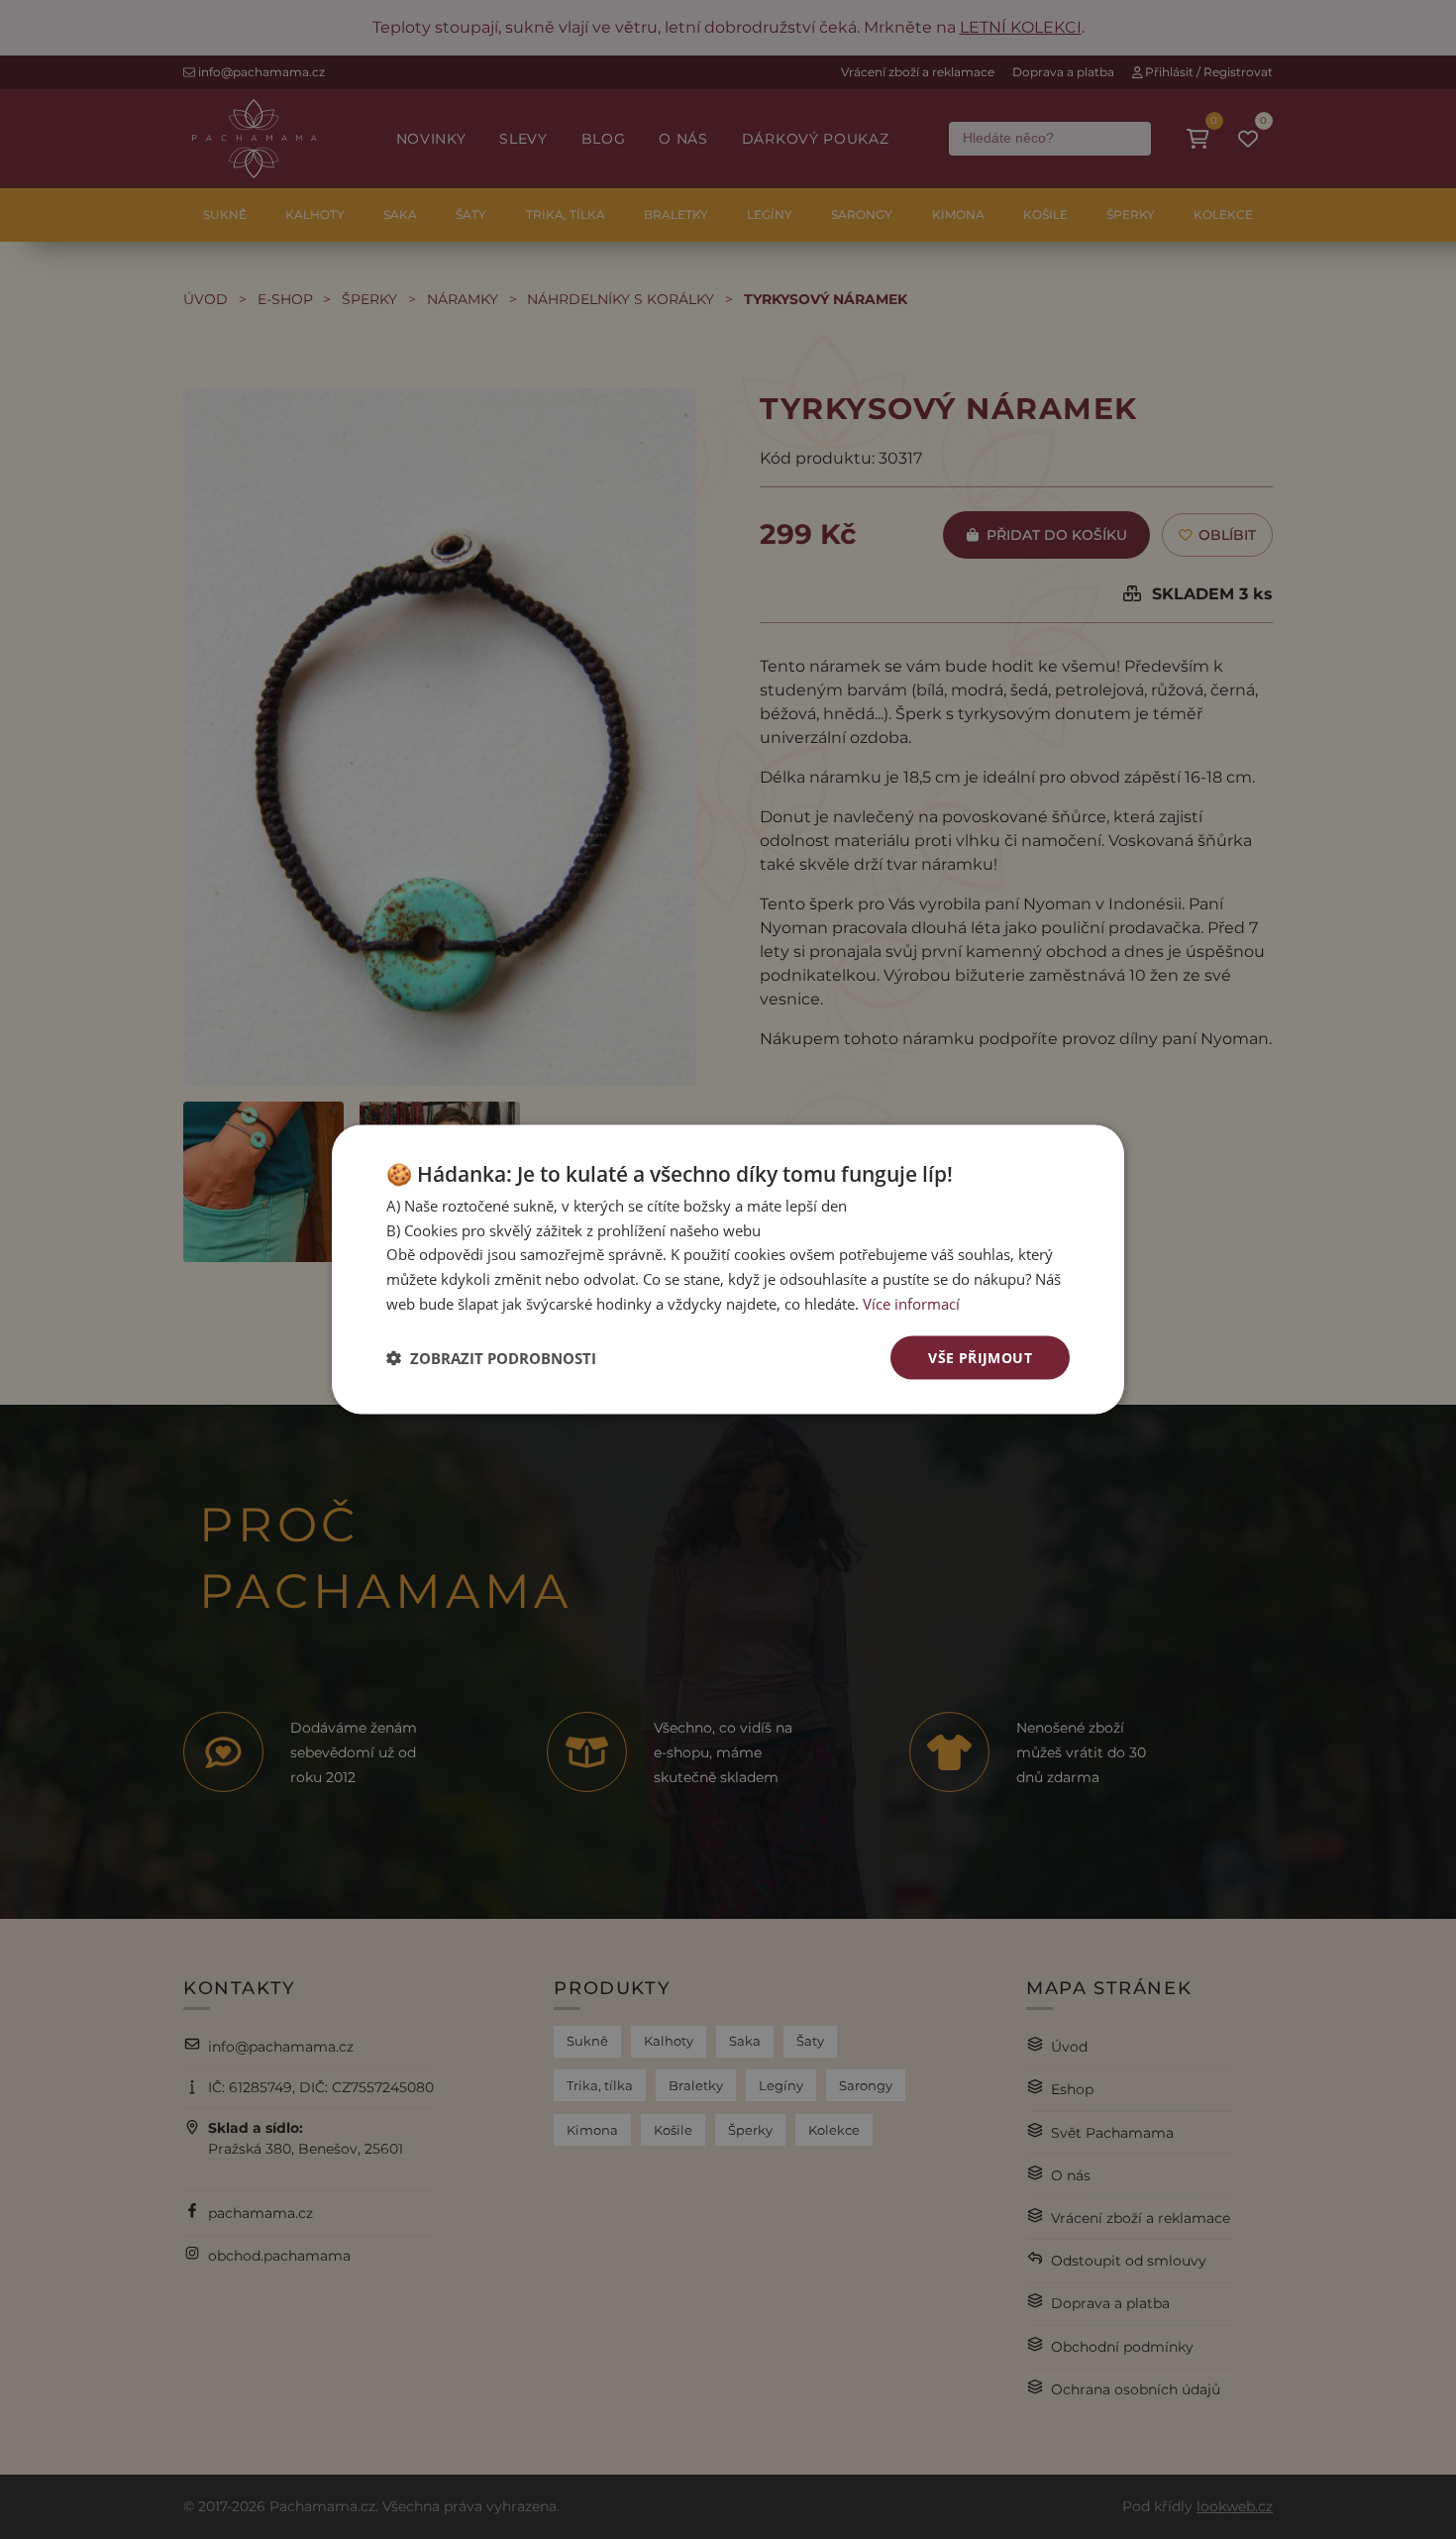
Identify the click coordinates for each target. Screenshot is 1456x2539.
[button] (491, 1358)
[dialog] (728, 1269)
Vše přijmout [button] (980, 1357)
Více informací (911, 1303)
